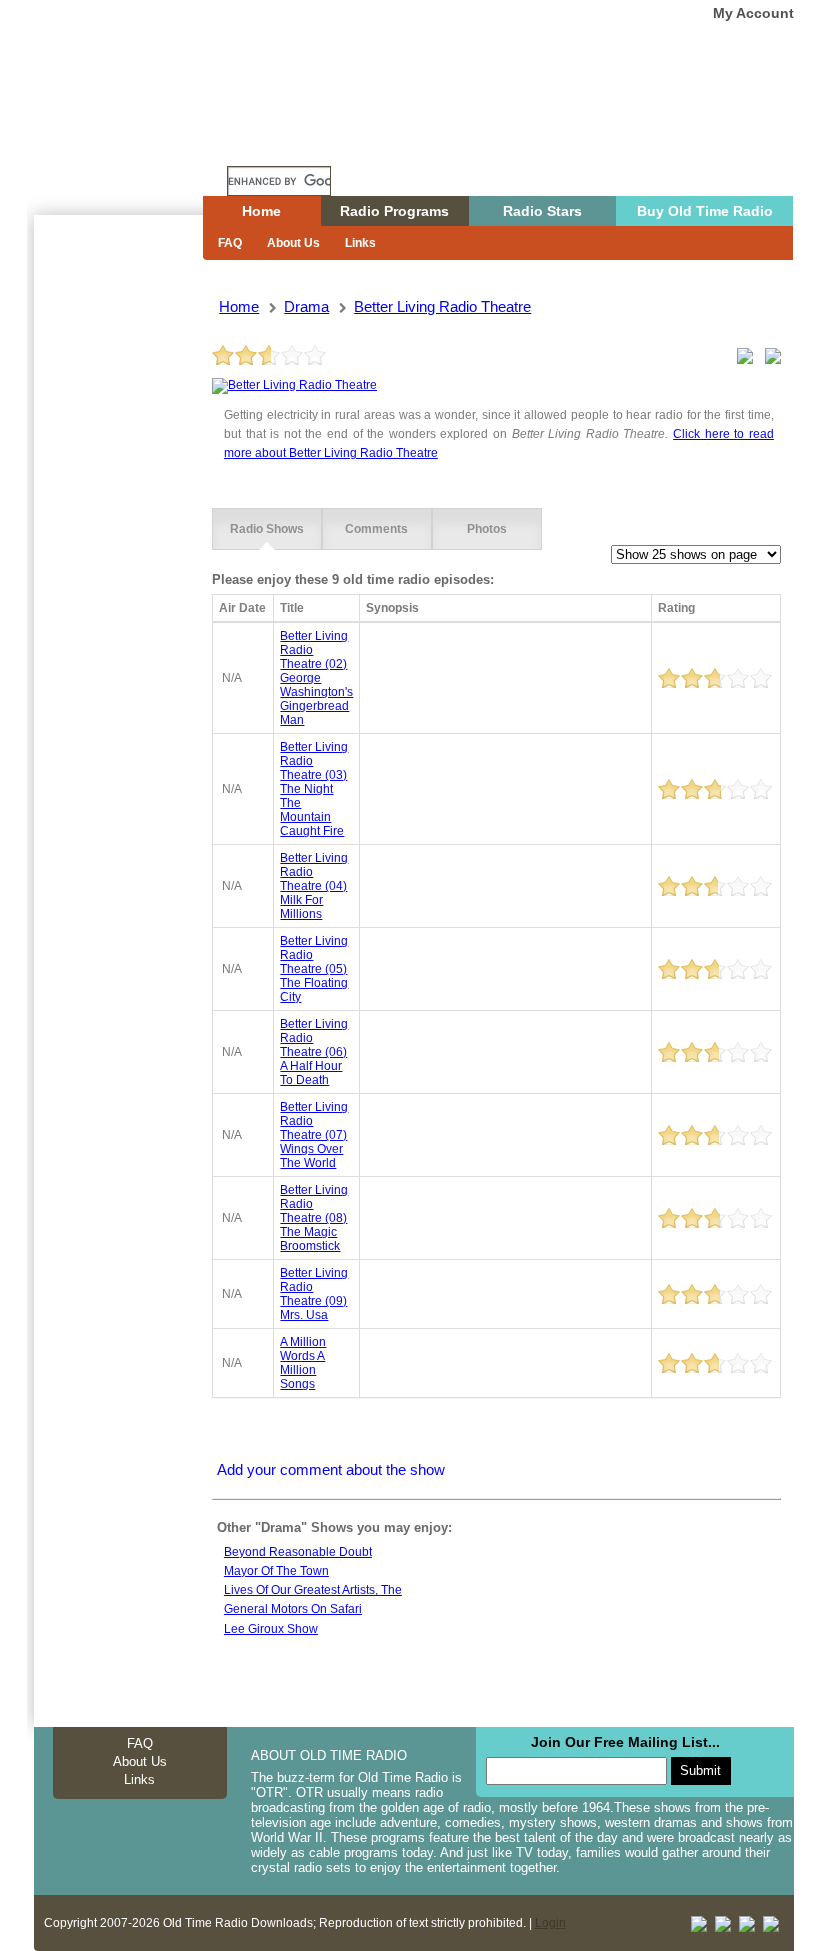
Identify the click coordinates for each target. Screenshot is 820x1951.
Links (360, 243)
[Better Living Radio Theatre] (294, 385)
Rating (676, 608)
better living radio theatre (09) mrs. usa (314, 1294)
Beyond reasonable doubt (298, 1552)
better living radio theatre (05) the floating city (314, 969)
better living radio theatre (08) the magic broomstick (314, 1218)
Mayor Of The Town (276, 1571)
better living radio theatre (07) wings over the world (314, 1135)
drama (306, 306)
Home (133, 143)
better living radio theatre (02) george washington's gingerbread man (316, 678)
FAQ (230, 243)
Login (550, 1923)
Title (292, 608)
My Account (753, 13)
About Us (293, 243)
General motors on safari (293, 1609)
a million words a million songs (303, 1363)
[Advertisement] (118, 575)
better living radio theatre (442, 306)
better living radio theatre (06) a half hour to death (314, 1052)
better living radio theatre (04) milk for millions (314, 886)
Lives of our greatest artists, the (313, 1590)
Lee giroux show (271, 1629)
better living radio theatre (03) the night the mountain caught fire (314, 789)
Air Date (242, 608)
